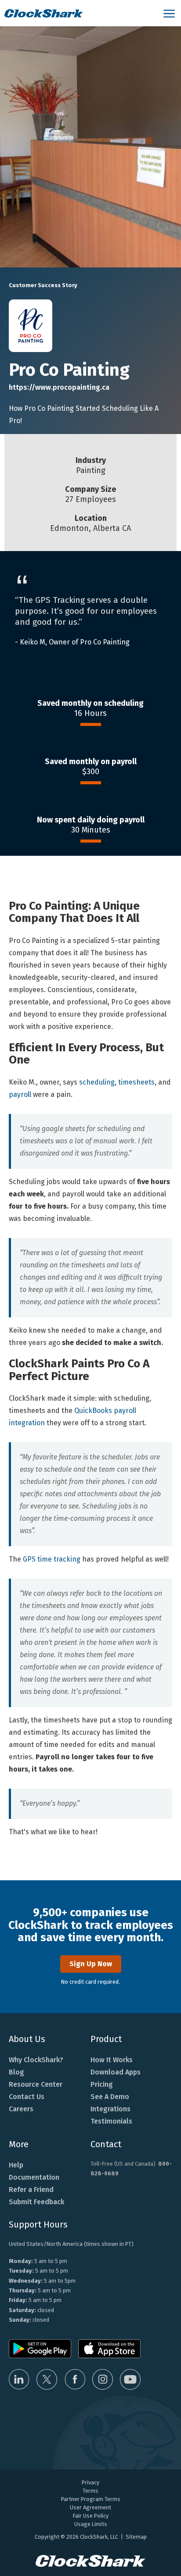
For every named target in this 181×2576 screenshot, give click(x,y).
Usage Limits (91, 2524)
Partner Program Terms (91, 2499)
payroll (20, 1094)
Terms (90, 2491)
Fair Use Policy (91, 2516)
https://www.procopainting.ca (59, 387)
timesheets (136, 1082)
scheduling (97, 1082)
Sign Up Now (91, 1964)
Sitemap (136, 2537)
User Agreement (90, 2507)
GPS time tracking (52, 1559)
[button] (170, 13)
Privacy (90, 2482)
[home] (80, 13)
